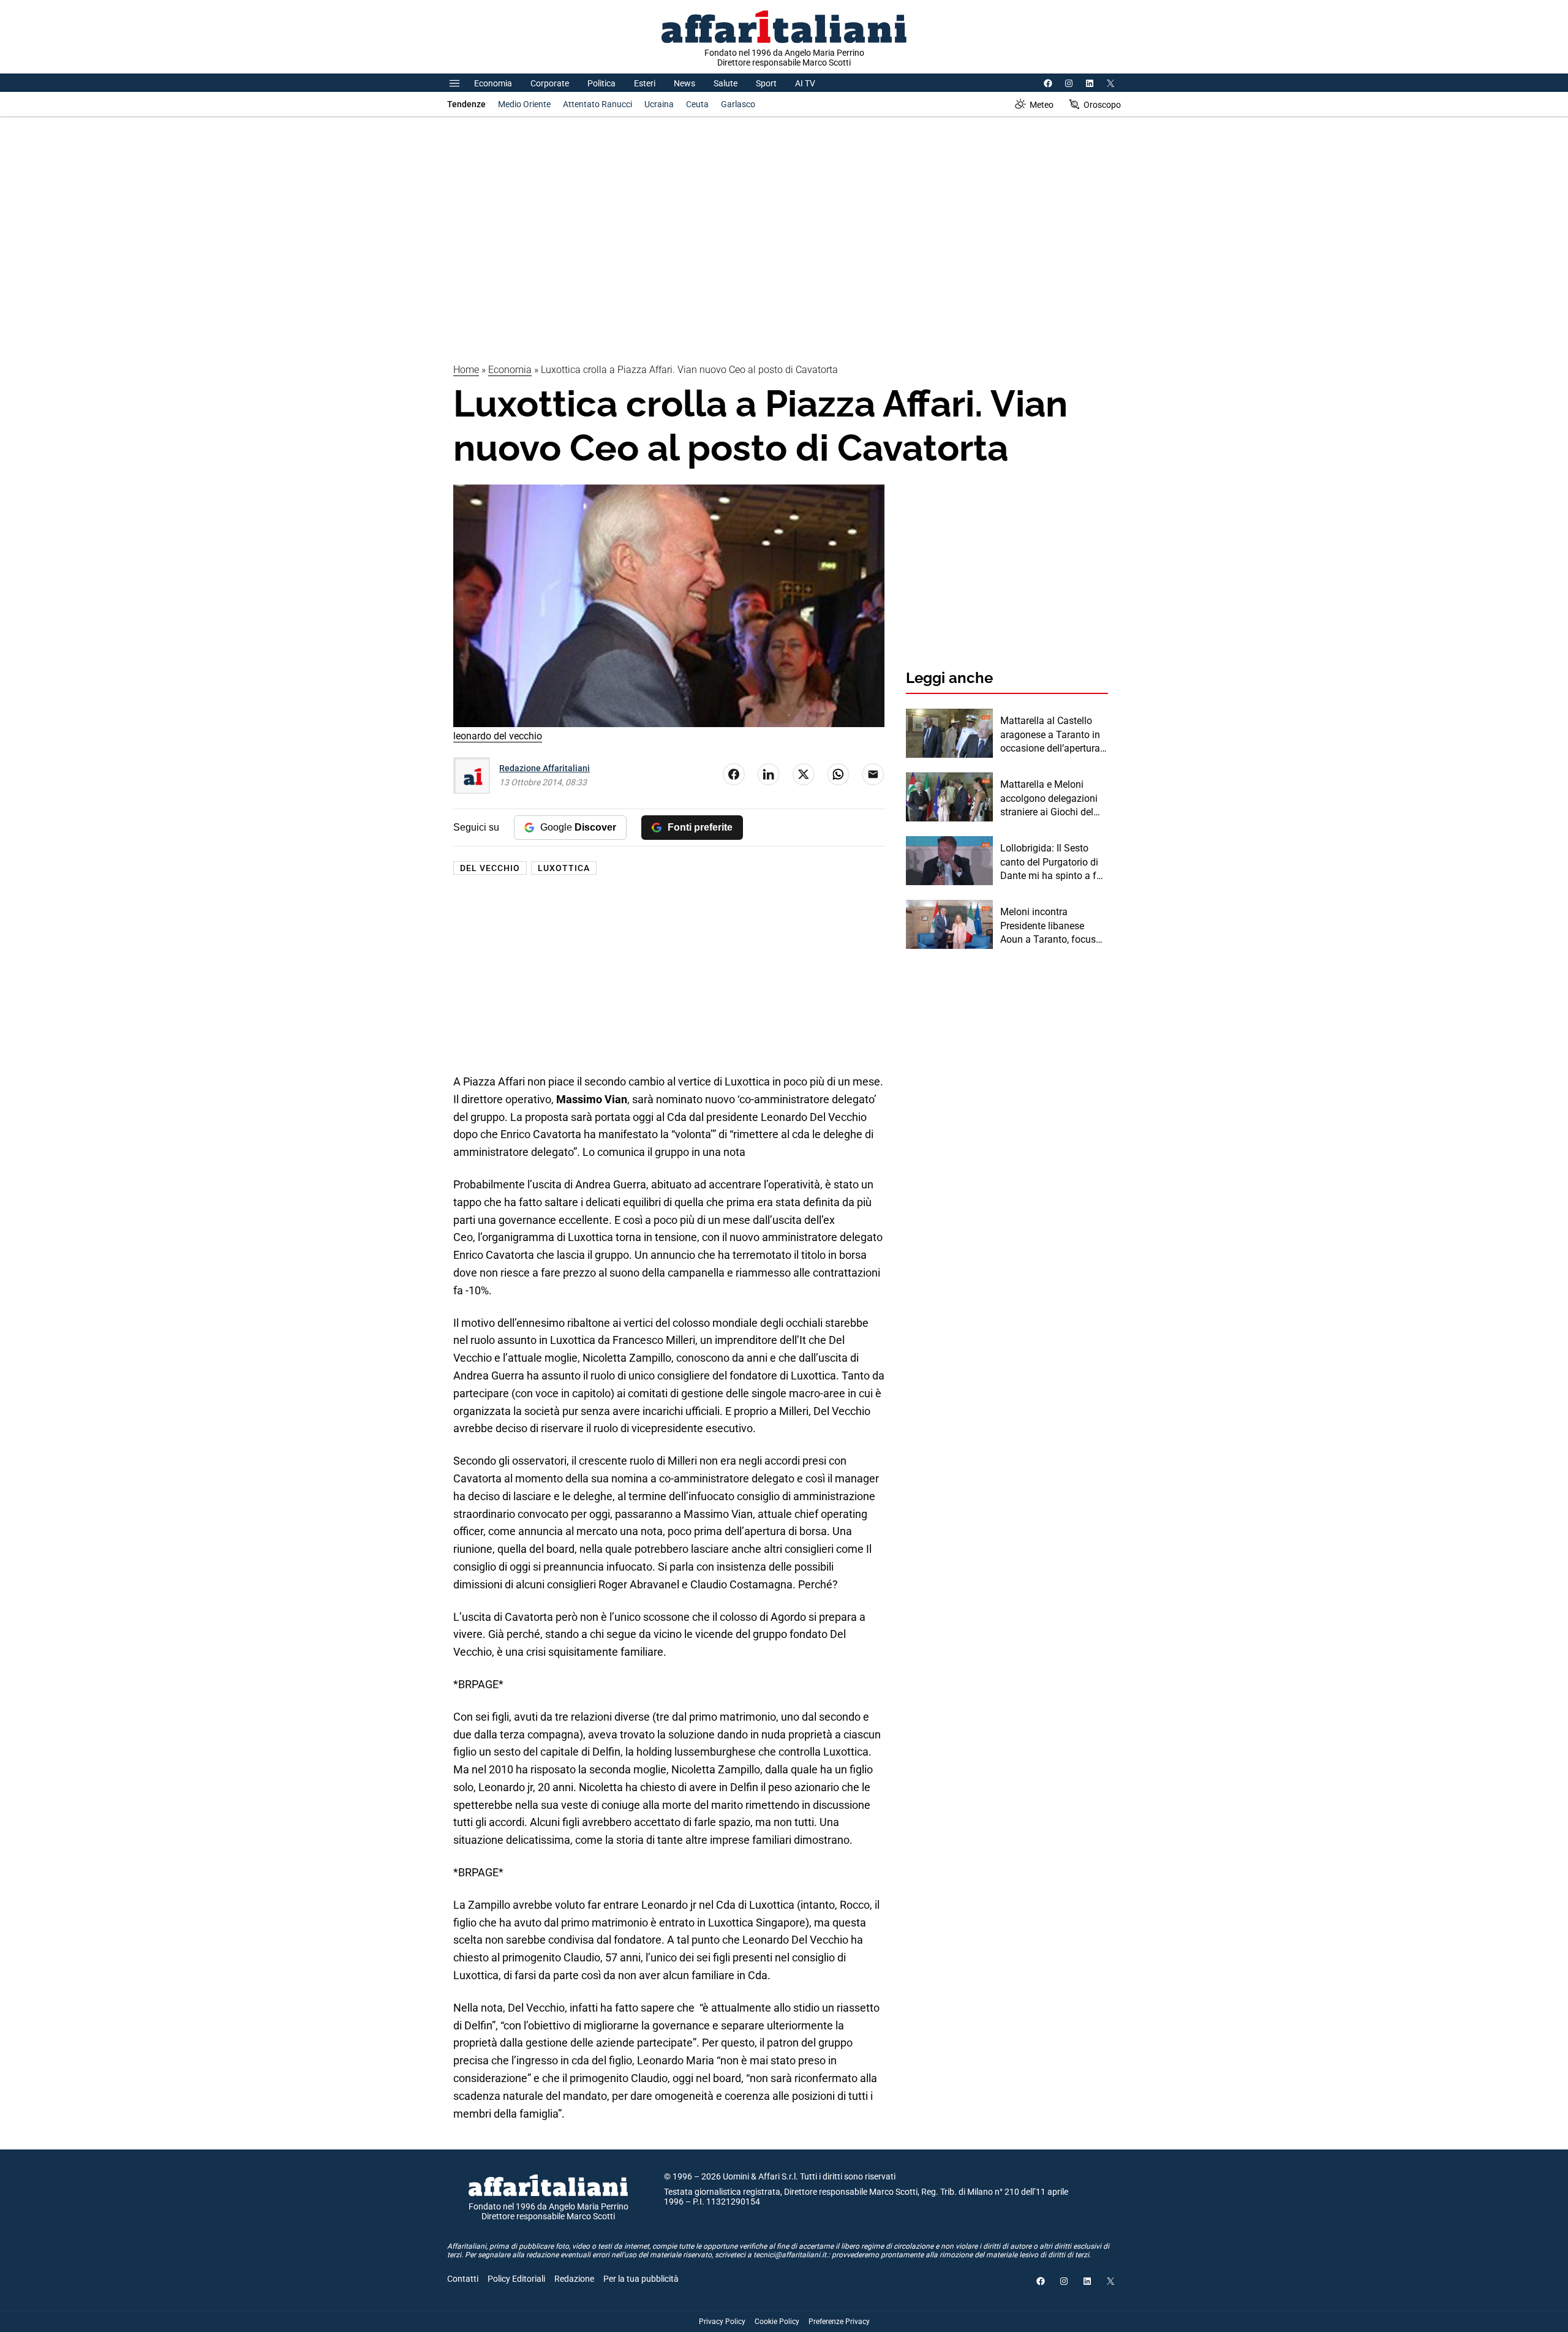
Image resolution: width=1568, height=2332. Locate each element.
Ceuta (697, 104)
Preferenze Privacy (839, 2322)
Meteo (1042, 105)
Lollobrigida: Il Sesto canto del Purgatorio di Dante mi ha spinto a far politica (1053, 862)
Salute (726, 83)
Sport (766, 83)
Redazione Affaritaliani (545, 768)
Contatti (463, 2279)
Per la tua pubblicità (641, 2279)
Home (466, 370)
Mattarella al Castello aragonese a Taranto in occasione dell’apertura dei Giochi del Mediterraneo (1050, 735)
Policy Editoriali (516, 2279)
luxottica (564, 868)
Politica (601, 83)
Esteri (645, 83)
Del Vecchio (490, 868)
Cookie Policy (777, 2322)
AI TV (805, 83)
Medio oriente (524, 104)
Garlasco (738, 104)
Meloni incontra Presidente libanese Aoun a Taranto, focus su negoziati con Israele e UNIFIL (1051, 926)
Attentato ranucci (597, 104)
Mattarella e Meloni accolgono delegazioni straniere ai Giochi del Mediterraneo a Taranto (1051, 799)
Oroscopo (1102, 105)
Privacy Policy (722, 2322)
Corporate (550, 83)
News (684, 83)
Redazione (574, 2279)
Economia (493, 83)
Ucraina (659, 104)
